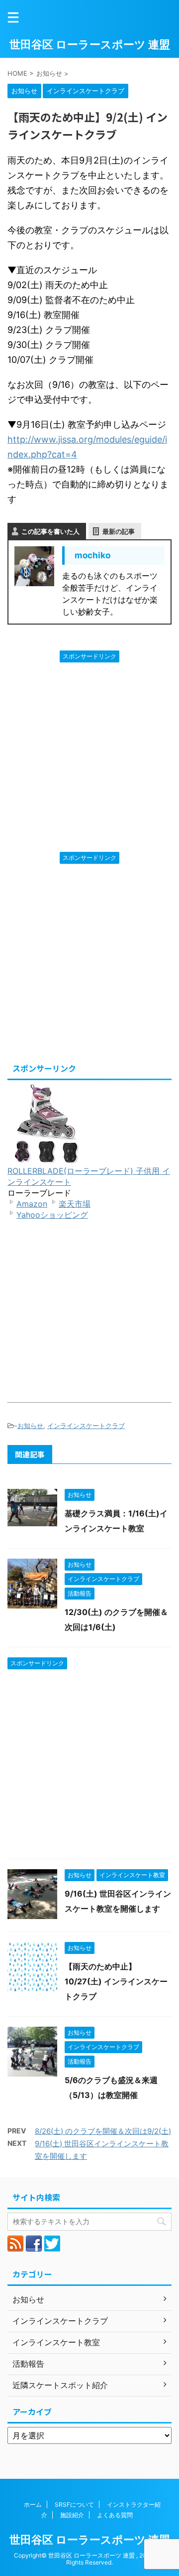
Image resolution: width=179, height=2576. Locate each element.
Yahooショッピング (52, 1215)
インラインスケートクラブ (86, 1426)
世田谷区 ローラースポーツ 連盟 (90, 44)
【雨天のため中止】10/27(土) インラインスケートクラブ (116, 1981)
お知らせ (30, 1426)
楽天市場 (75, 1204)
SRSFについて (74, 2504)
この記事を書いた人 (50, 531)
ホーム (33, 2504)
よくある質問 (115, 2515)
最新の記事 (119, 531)
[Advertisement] (89, 757)
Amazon (32, 1204)
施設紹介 (72, 2515)
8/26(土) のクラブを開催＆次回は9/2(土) (103, 2131)
